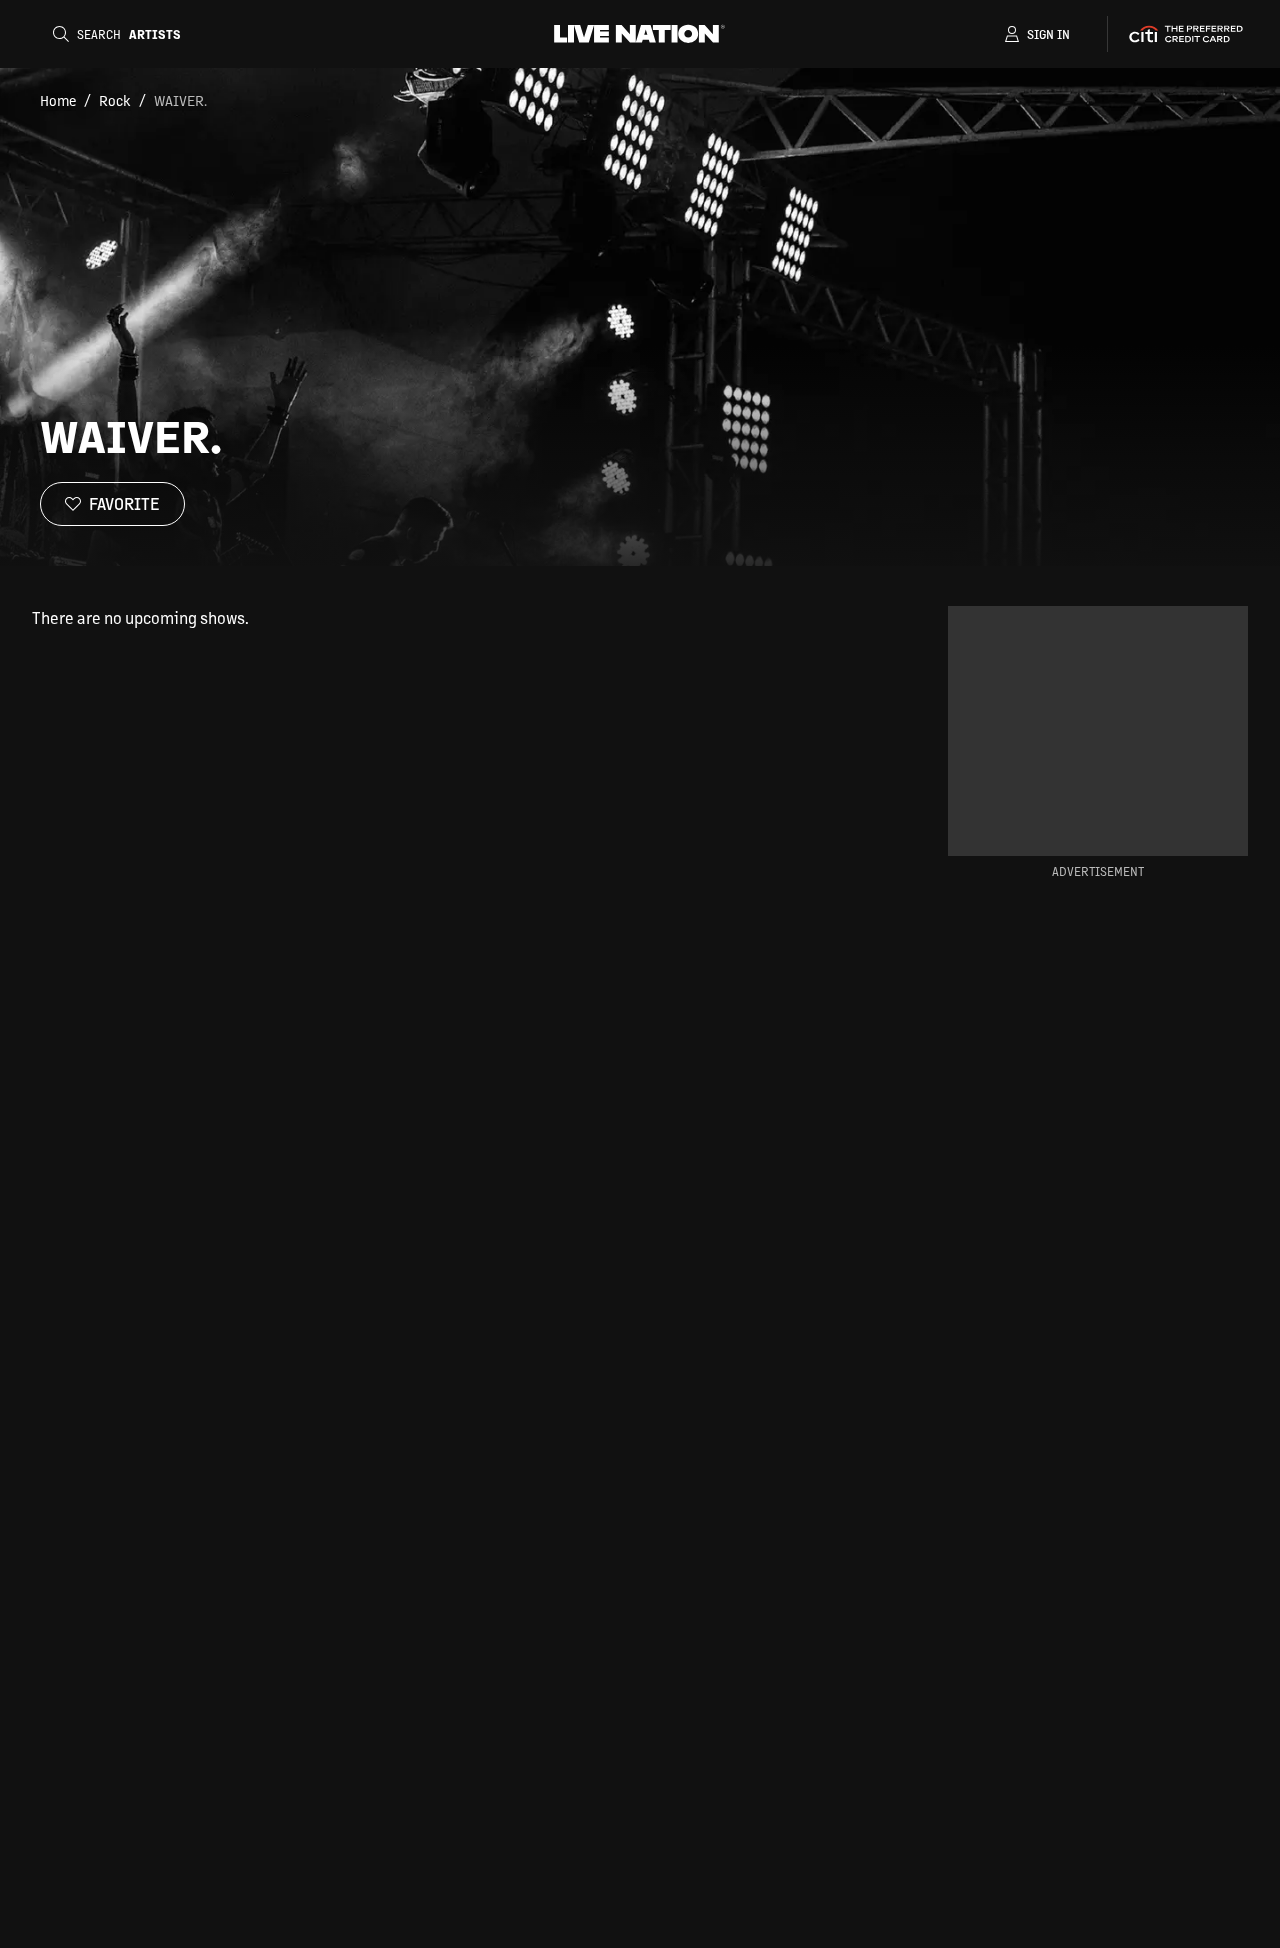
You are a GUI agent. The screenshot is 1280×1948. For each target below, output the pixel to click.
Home (58, 100)
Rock (115, 100)
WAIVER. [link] (180, 100)
